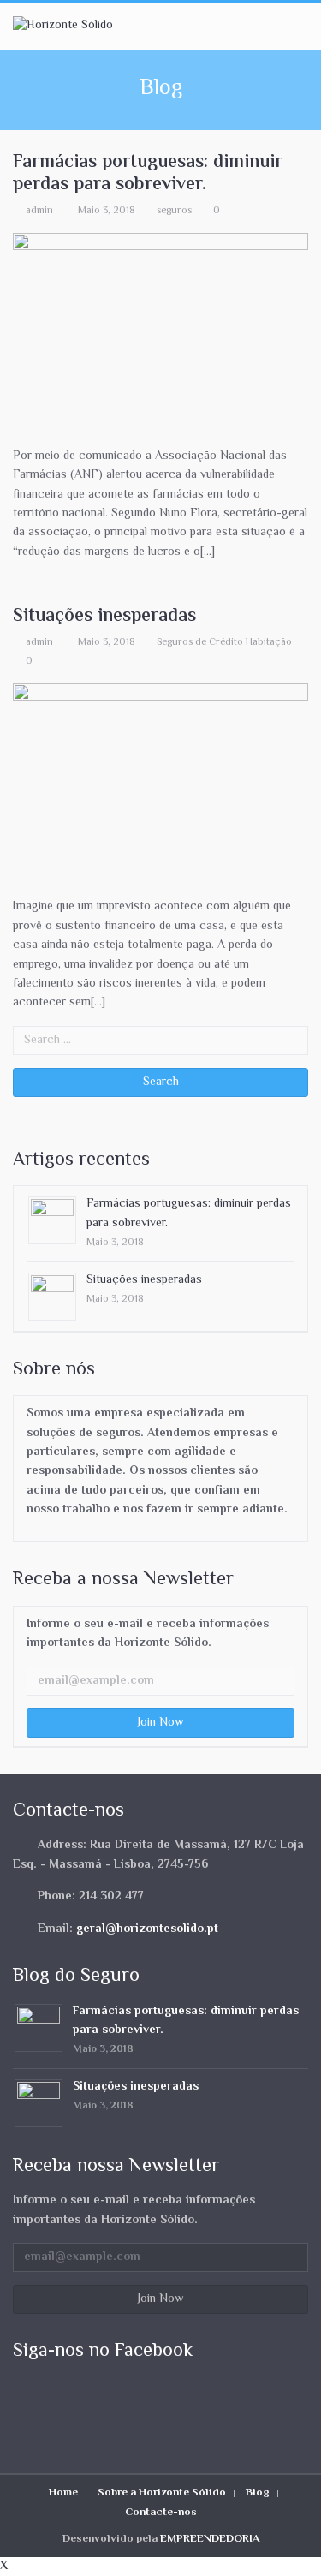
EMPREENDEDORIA (210, 2539)
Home (63, 2493)
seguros (174, 211)
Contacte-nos (161, 2513)
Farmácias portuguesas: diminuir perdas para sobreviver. (148, 174)
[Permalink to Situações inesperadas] (52, 1297)
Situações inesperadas (104, 617)
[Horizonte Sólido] (63, 26)
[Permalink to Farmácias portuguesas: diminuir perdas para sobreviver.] (52, 1221)
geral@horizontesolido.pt (147, 1929)
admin (39, 211)
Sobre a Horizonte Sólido (162, 2493)
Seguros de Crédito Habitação (224, 642)
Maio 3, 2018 (107, 211)
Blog (258, 2493)
